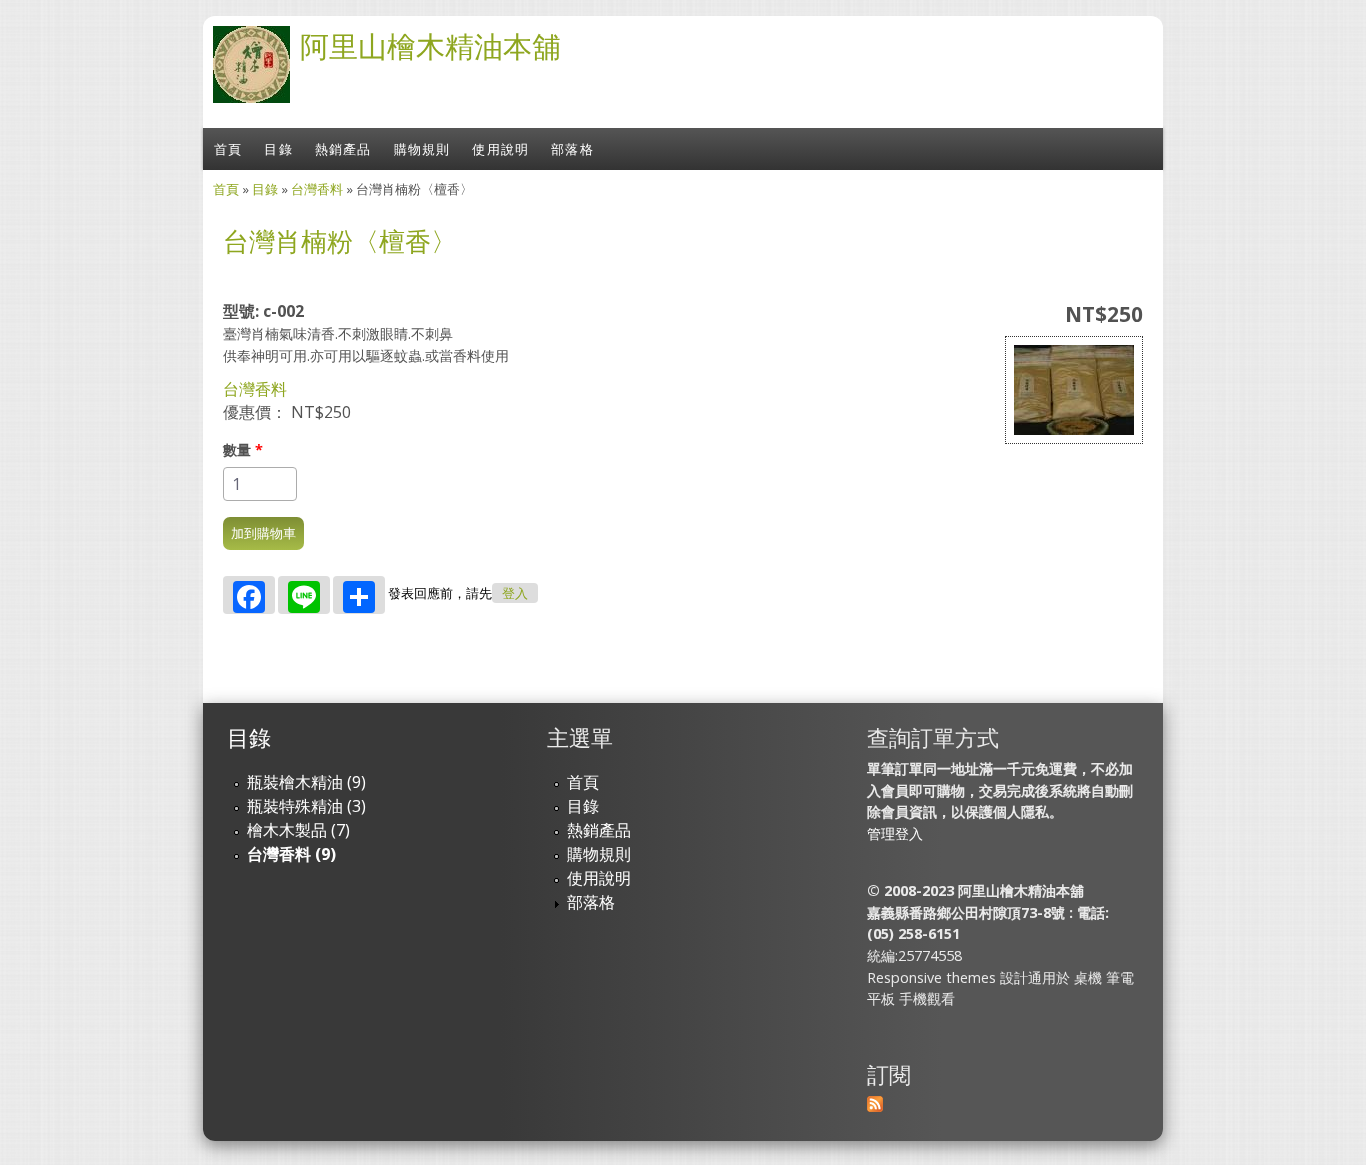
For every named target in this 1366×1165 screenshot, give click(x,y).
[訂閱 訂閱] (875, 1106)
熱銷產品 (343, 149)
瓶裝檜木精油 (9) (306, 782)
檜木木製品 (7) (298, 830)
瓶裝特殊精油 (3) (306, 806)
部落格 (572, 149)
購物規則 (422, 149)
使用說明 (500, 149)
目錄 (278, 149)
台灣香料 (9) (291, 854)
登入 (515, 593)
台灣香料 (317, 189)
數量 (243, 449)
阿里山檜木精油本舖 (430, 45)
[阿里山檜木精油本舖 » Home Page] (251, 97)
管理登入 (895, 833)
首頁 (228, 149)
